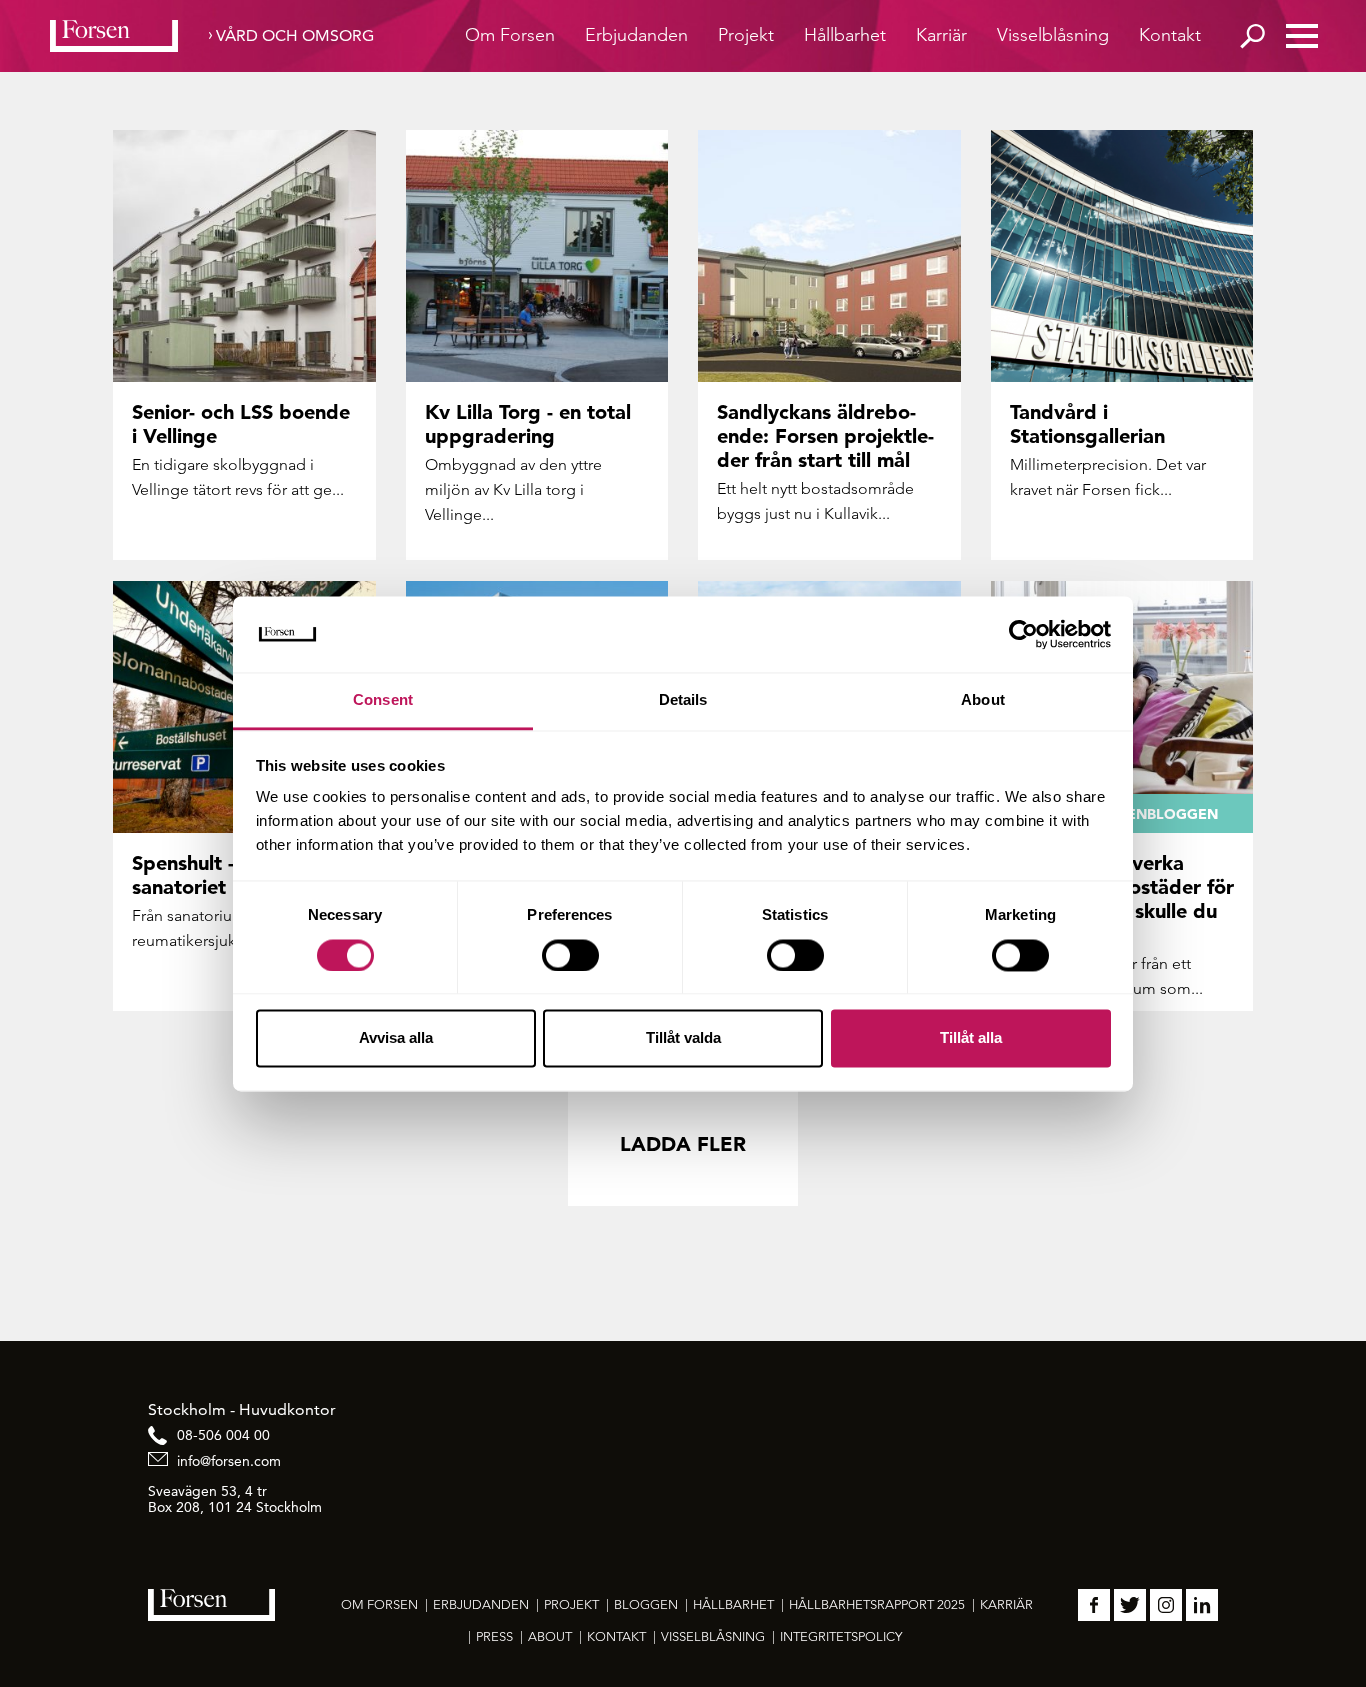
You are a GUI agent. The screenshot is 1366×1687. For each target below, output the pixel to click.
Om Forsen (510, 35)
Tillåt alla (971, 1038)
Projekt (746, 35)
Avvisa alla (396, 1038)
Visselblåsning (1053, 35)
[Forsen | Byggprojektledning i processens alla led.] (114, 36)
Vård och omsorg (295, 35)
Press (494, 1636)
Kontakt (1170, 35)
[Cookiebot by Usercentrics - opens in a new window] (1023, 634)
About (550, 1636)
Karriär (941, 35)
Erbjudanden (636, 35)
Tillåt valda (683, 1038)
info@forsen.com (229, 1461)
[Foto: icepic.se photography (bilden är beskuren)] (1122, 256)
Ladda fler (683, 1144)
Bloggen (646, 1604)
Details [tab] (683, 700)
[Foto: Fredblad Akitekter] (829, 256)
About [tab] (983, 700)
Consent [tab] (383, 700)
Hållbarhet (845, 35)
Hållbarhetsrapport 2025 (877, 1604)
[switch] (570, 955)
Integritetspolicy (841, 1636)
